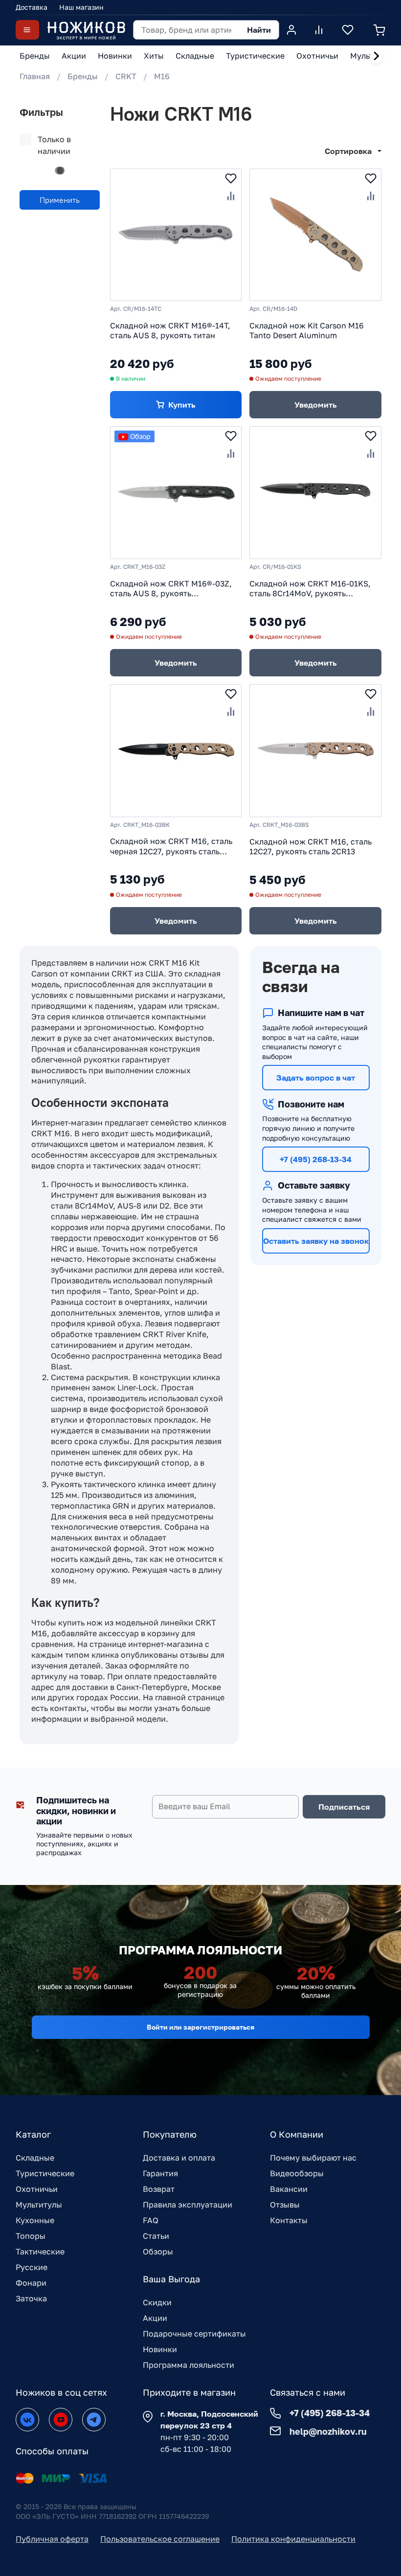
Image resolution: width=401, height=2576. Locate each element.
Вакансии (289, 2189)
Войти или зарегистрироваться (200, 2027)
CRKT (126, 76)
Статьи (156, 2236)
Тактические (40, 2251)
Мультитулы (39, 2205)
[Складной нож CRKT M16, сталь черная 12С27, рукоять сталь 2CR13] (176, 751)
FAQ (151, 2220)
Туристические (45, 2173)
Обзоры (158, 2251)
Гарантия (160, 2173)
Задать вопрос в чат (316, 1078)
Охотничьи (37, 2189)
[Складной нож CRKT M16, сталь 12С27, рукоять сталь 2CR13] (315, 751)
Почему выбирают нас (313, 2158)
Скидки (157, 2302)
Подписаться (344, 1807)
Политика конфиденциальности (293, 2539)
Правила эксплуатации (188, 2205)
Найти (259, 30)
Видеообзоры (297, 2173)
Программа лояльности (189, 2365)
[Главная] (86, 30)
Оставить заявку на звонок (316, 1241)
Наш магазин (81, 7)
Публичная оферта (52, 2539)
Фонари (31, 2283)
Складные (35, 2158)
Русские (32, 2267)
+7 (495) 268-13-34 (316, 1159)
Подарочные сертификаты (194, 2334)
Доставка (32, 7)
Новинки (160, 2349)
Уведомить (316, 405)
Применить (60, 200)
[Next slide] (376, 56)
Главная (35, 76)
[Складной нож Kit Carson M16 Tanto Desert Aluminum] (315, 235)
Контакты (289, 2220)
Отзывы (285, 2205)
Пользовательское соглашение (160, 2539)
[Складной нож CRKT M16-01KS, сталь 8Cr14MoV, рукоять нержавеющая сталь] (315, 493)
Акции (155, 2318)
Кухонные (35, 2220)
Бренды (83, 76)
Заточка (31, 2298)
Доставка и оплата (179, 2158)
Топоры (31, 2236)
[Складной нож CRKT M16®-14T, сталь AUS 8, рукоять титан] (176, 235)
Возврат (159, 2189)
